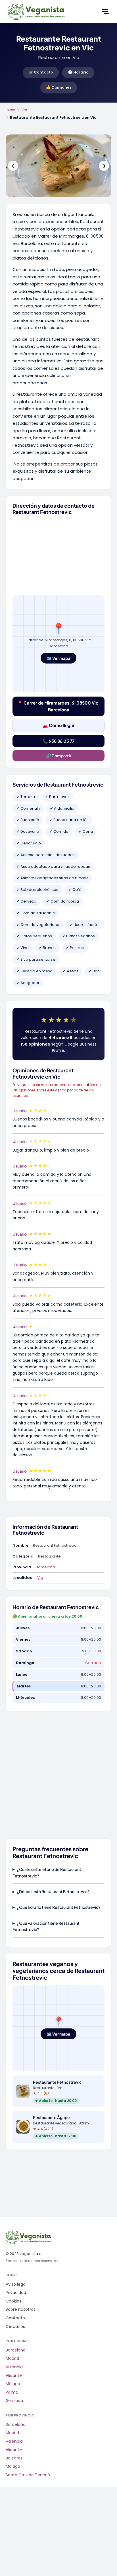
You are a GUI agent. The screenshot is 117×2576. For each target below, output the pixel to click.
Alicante (14, 2376)
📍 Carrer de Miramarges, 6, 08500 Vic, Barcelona (58, 706)
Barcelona (45, 1567)
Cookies (13, 2301)
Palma (12, 2392)
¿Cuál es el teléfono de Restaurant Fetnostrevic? (47, 1872)
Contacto (15, 2318)
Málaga (13, 2384)
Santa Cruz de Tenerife (29, 2475)
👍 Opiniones (59, 87)
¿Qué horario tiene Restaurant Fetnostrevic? (59, 1907)
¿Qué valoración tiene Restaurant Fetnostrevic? (46, 1926)
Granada (14, 2401)
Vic (24, 110)
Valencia (14, 2367)
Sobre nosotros (21, 2309)
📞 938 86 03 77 (58, 741)
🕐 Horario (78, 72)
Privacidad (16, 2293)
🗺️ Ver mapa (58, 658)
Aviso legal (16, 2284)
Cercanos (15, 2327)
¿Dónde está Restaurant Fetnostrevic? (53, 1891)
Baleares (14, 2458)
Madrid (12, 2358)
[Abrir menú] (105, 11)
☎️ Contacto (41, 72)
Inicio (11, 110)
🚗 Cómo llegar (59, 725)
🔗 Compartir (59, 756)
